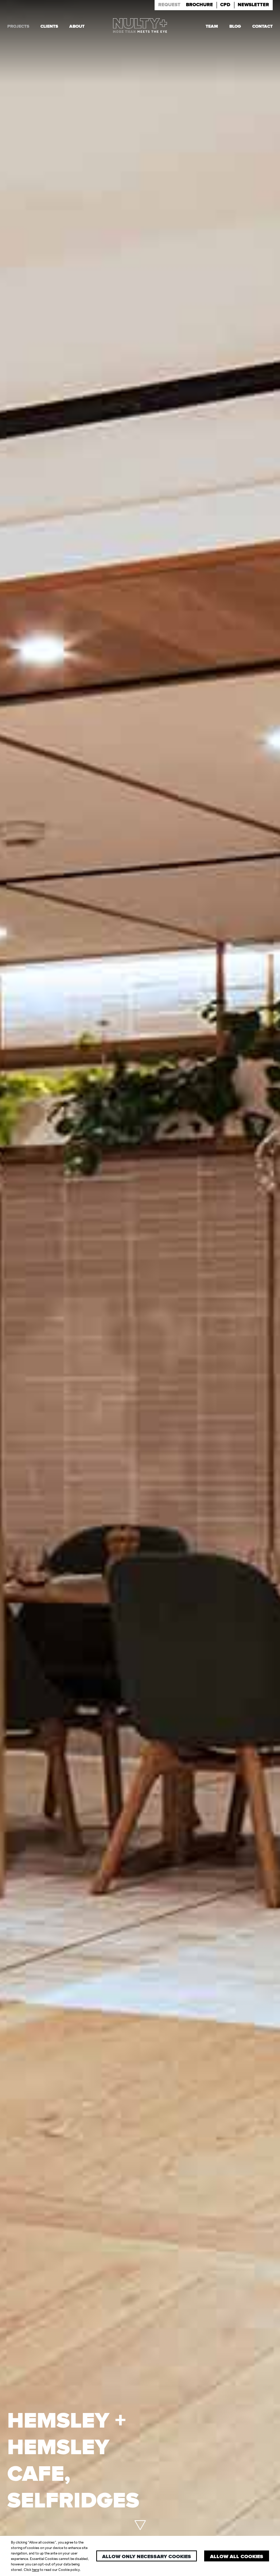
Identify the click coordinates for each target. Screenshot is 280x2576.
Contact (262, 26)
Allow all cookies (237, 2557)
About (77, 26)
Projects (18, 26)
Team (212, 26)
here (36, 2570)
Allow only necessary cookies (147, 2557)
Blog (235, 26)
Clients (49, 26)
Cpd (225, 5)
